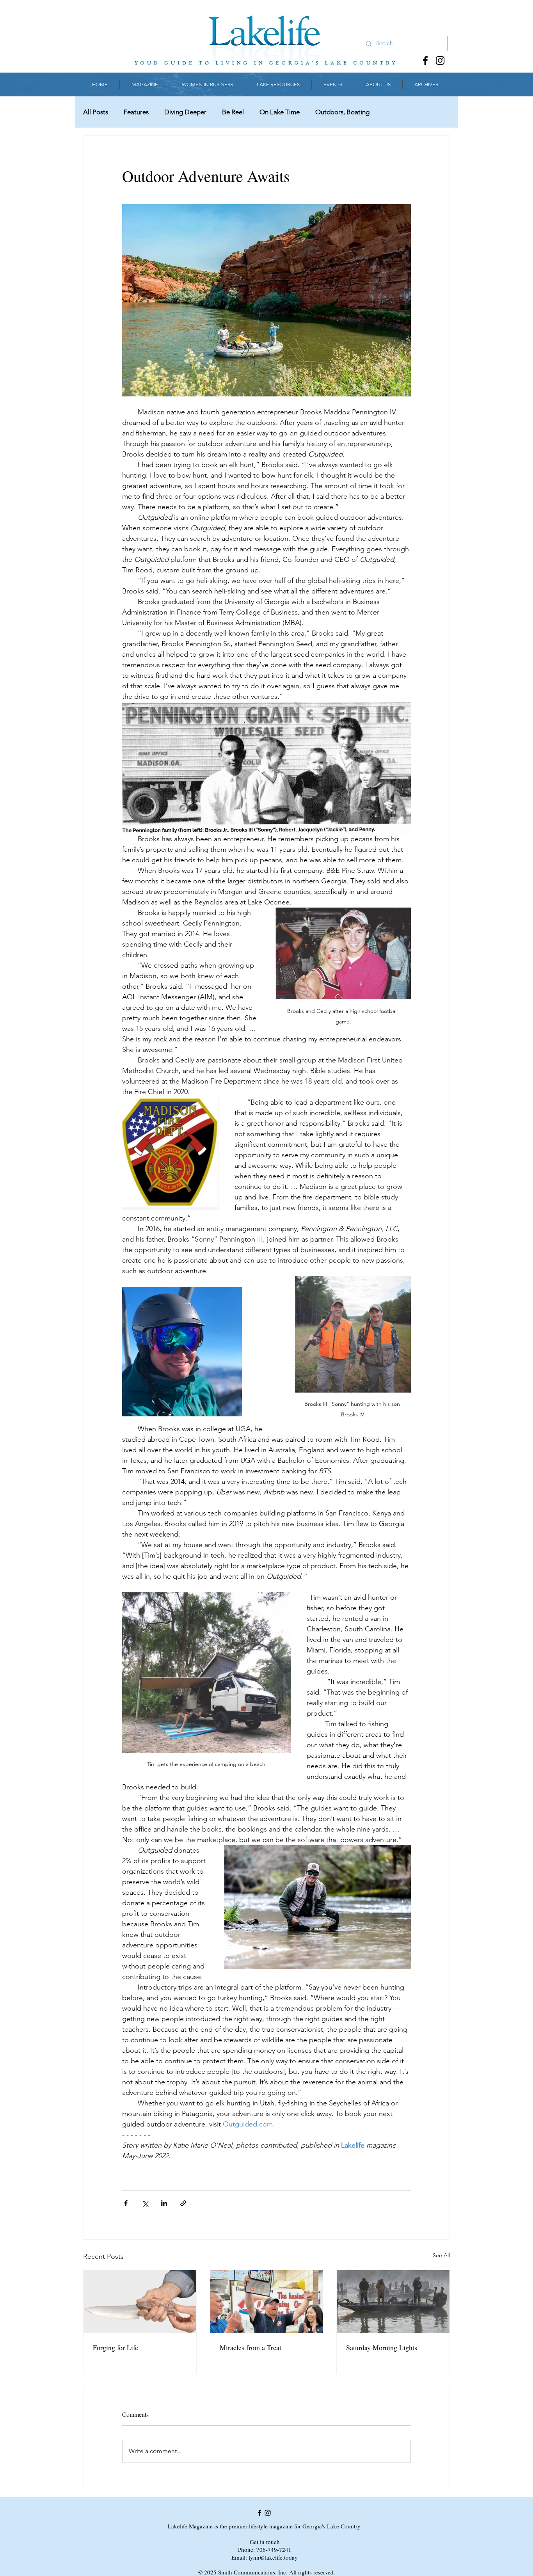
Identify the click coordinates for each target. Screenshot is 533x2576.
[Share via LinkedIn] (164, 2203)
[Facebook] (425, 60)
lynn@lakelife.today (273, 2557)
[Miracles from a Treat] (267, 2302)
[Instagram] (440, 60)
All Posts (96, 112)
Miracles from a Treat (251, 2347)
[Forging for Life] (140, 2302)
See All (441, 2255)
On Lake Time (280, 112)
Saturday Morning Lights (382, 2347)
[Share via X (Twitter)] (145, 2203)
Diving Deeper (185, 112)
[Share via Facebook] (126, 2203)
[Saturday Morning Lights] (393, 2302)
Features (136, 112)
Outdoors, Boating (342, 112)
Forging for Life (115, 2347)
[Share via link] (183, 2203)
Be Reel (233, 112)
